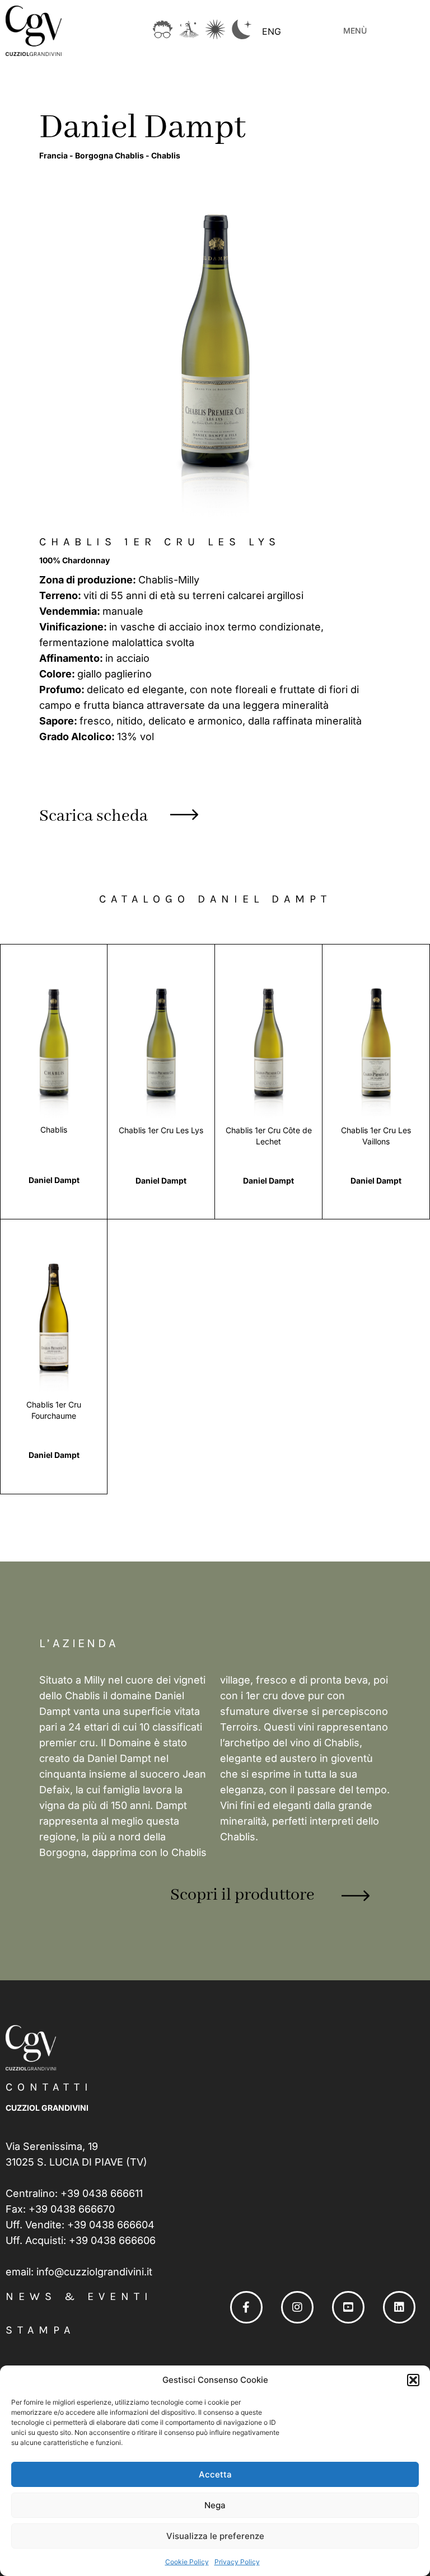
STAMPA (40, 2330)
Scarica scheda (94, 816)
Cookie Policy (187, 2562)
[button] (413, 2380)
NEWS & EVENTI (79, 2296)
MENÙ (355, 31)
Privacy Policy (237, 2562)
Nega (215, 2505)
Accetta (215, 2474)
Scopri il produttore (242, 1895)
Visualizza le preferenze (215, 2536)
